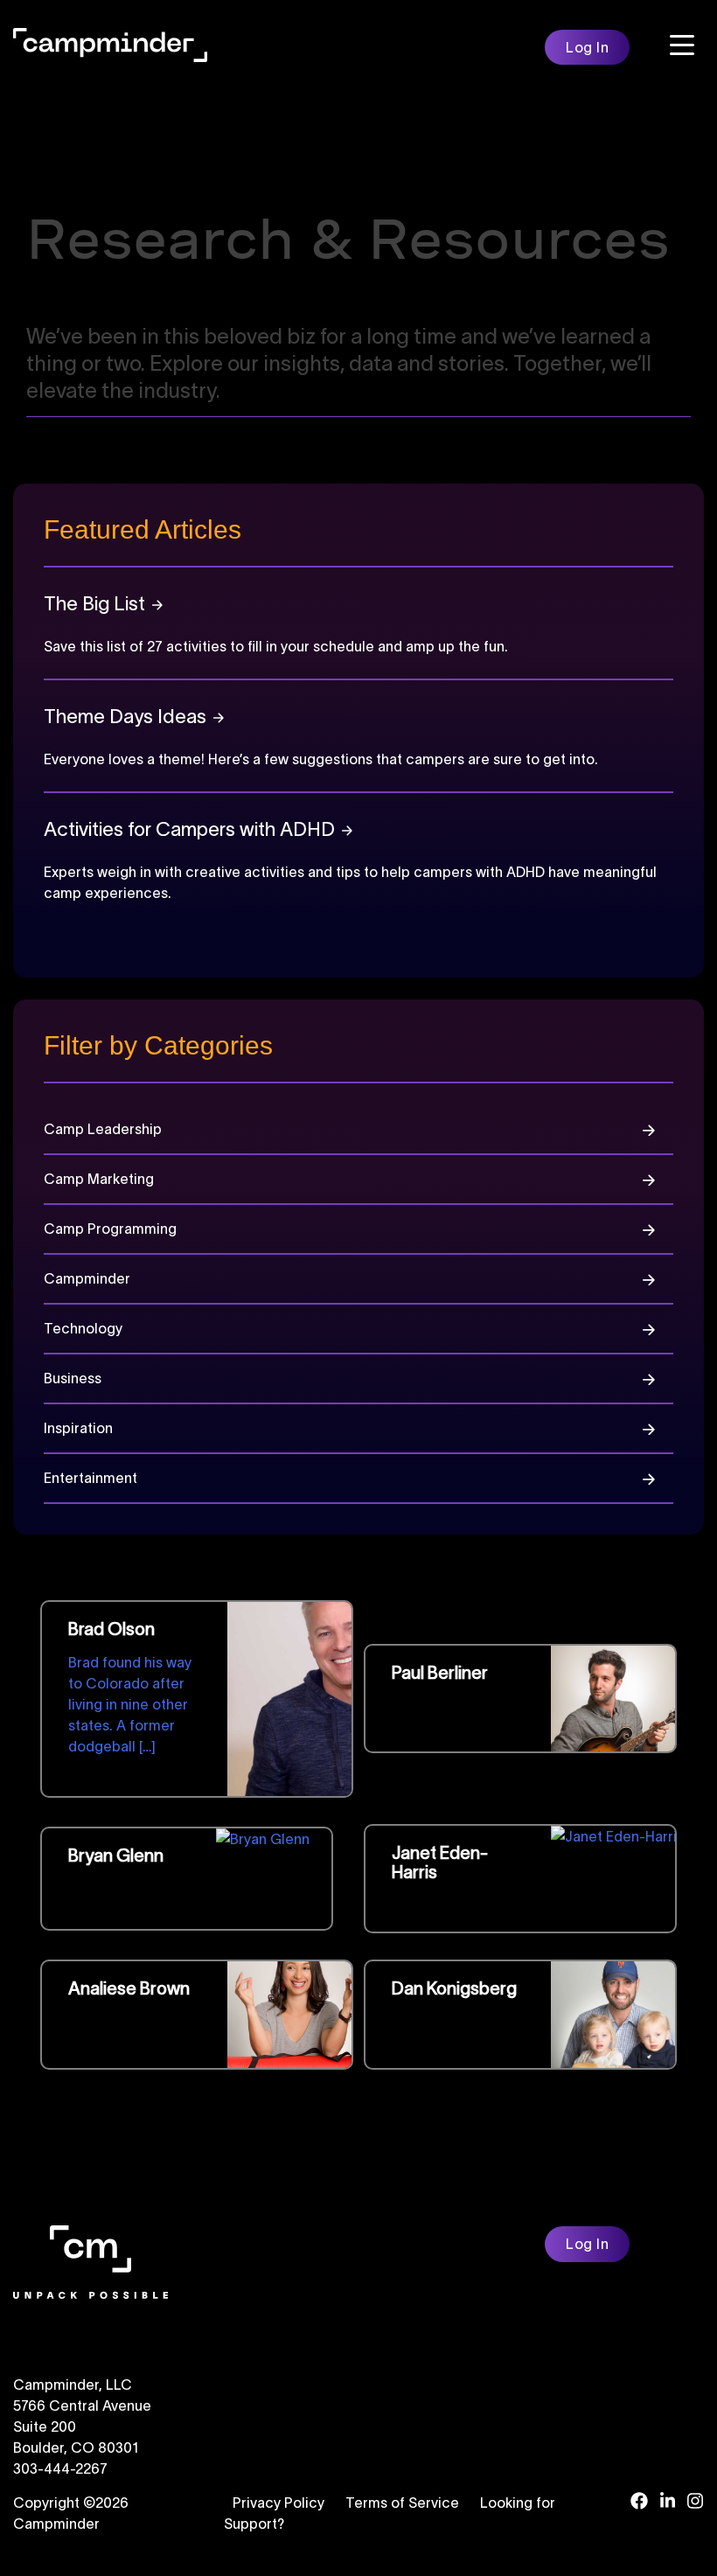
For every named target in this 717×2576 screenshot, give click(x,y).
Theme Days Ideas (125, 716)
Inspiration (78, 1428)
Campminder (87, 1279)
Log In (587, 47)
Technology (83, 1329)
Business (73, 1379)
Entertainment (90, 1478)
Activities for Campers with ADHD (189, 829)
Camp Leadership (103, 1129)
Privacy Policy (278, 2503)
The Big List (94, 603)
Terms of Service (402, 2503)
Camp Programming (110, 1229)
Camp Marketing (99, 1179)
